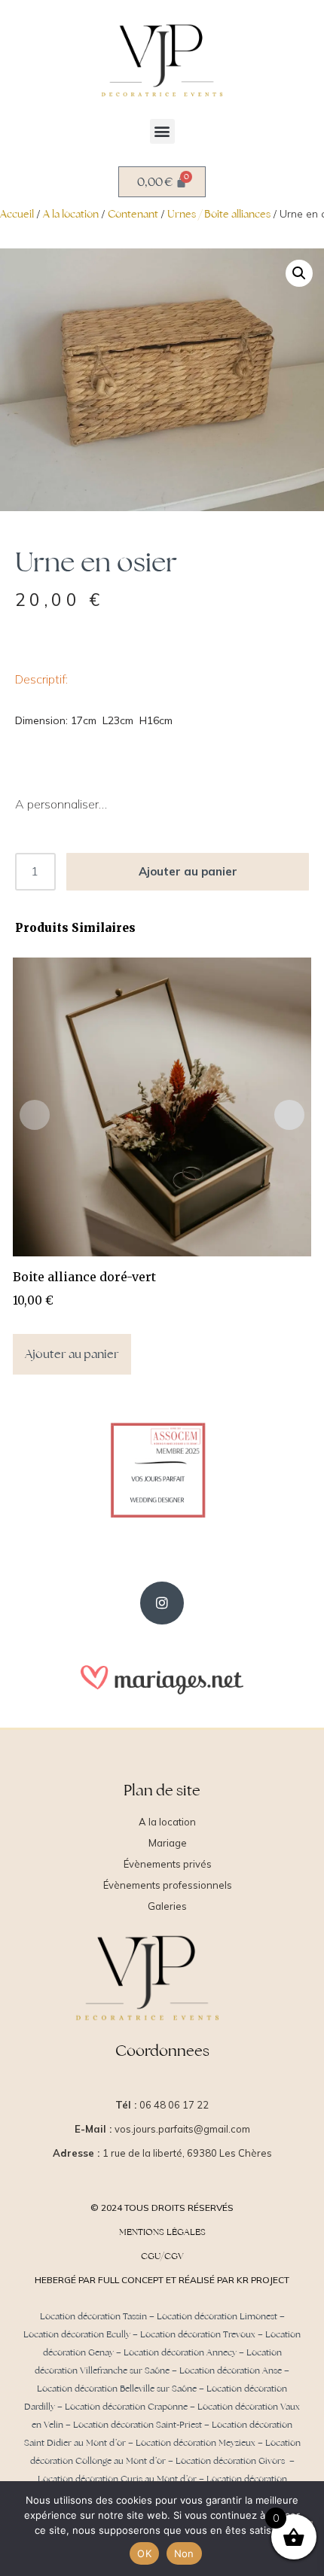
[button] (162, 131)
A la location (71, 214)
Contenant (133, 214)
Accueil (17, 214)
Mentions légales (162, 2232)
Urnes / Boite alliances (219, 214)
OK (144, 2553)
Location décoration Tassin (93, 2316)
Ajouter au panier (188, 871)
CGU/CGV (162, 2256)
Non (184, 2553)
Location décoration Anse (231, 2370)
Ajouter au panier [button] (72, 1354)
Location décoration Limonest (217, 2316)
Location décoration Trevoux (198, 2334)
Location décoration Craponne (126, 2407)
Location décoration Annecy (180, 2352)
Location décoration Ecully (77, 2334)
